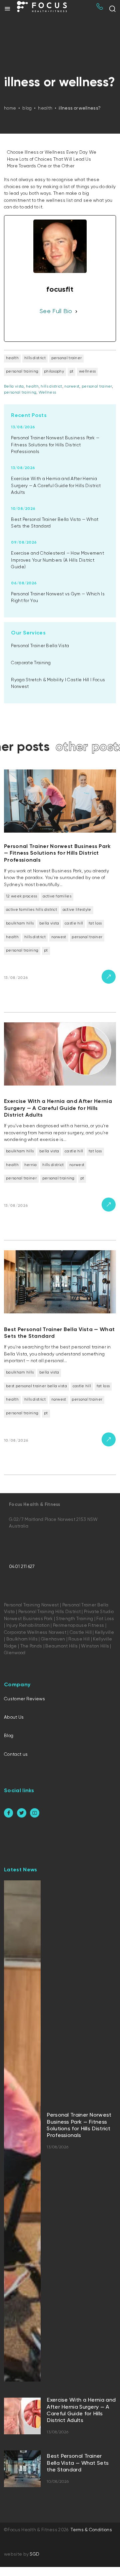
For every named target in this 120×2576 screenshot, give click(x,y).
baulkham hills (20, 923)
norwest (72, 387)
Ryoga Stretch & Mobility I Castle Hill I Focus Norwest (58, 683)
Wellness (87, 372)
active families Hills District (31, 910)
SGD (34, 2554)
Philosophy (54, 372)
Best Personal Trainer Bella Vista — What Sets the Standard (55, 523)
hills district (35, 358)
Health (12, 358)
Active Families (57, 896)
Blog (9, 1736)
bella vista (49, 923)
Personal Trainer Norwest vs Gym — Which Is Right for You (58, 597)
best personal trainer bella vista (36, 1386)
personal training (20, 393)
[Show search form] (112, 9)
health (32, 387)
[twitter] (21, 1813)
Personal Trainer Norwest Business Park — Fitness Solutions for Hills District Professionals (55, 445)
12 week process (22, 896)
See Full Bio (56, 311)
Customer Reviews (24, 1699)
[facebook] (8, 1813)
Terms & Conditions (91, 2530)
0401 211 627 (22, 1567)
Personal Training (22, 372)
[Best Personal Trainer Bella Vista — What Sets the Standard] (60, 1360)
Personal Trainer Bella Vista (40, 646)
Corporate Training (31, 663)
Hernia (31, 1165)
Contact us (16, 1754)
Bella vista (14, 387)
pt (72, 372)
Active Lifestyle (77, 910)
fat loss (95, 923)
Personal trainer (67, 358)
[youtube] (34, 1813)
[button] (7, 9)
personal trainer (97, 387)
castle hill (74, 923)
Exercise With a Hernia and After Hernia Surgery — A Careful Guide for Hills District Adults (56, 486)
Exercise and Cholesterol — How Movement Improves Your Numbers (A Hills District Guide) (57, 560)
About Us (14, 1717)
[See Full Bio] (76, 312)
